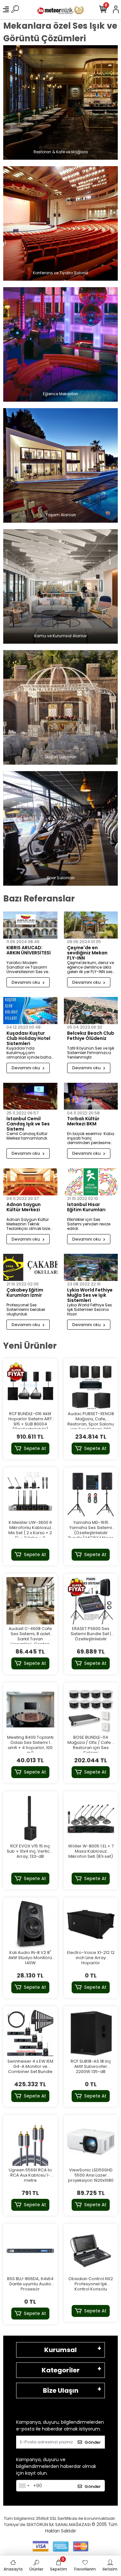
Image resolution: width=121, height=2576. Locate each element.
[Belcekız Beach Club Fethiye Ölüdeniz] (91, 1011)
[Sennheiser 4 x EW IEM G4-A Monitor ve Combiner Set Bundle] (30, 2033)
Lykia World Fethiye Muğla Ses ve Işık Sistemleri (90, 1295)
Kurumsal (60, 2350)
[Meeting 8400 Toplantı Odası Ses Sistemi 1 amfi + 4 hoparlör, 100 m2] (30, 1710)
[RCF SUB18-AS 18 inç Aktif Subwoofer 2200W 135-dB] (91, 2033)
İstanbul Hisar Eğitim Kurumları (86, 1207)
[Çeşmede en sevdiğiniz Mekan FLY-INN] (91, 925)
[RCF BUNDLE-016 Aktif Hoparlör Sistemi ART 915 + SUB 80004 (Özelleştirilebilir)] (30, 1386)
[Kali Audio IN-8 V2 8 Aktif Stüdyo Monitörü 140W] (30, 1925)
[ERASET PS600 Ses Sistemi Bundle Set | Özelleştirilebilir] (91, 1601)
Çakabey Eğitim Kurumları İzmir (25, 1293)
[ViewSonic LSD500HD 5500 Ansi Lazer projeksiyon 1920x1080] (91, 2142)
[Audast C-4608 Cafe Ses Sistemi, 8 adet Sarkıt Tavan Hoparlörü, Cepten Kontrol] (30, 1601)
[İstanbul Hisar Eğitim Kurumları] (91, 1182)
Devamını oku (26, 982)
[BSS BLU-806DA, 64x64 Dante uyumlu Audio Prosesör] (30, 2251)
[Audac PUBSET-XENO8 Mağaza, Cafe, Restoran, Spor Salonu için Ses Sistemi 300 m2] (91, 1386)
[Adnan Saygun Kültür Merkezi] (30, 1182)
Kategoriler (61, 2370)
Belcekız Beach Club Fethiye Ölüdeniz (91, 1036)
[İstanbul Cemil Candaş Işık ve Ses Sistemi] (30, 1096)
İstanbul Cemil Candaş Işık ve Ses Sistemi (28, 1124)
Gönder (93, 2442)
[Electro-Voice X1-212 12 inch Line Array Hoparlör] (91, 1925)
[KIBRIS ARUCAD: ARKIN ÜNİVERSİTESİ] (30, 925)
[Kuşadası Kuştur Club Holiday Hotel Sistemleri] (30, 1011)
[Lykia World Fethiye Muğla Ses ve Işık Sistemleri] (91, 1267)
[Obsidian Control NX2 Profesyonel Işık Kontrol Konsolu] (91, 2251)
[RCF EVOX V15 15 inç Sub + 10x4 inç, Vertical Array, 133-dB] (30, 1818)
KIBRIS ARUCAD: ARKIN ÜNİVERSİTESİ (29, 951)
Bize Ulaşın (61, 2390)
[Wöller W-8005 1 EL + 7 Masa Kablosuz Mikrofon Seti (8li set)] (91, 1818)
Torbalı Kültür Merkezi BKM (83, 1122)
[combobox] (24, 2486)
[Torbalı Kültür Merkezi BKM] (91, 1096)
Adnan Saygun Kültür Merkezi (24, 1207)
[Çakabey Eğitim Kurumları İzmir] (30, 1267)
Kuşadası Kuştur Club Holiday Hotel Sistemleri (28, 1038)
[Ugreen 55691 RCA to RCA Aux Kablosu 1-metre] (30, 2142)
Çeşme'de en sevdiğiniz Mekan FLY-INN (87, 953)
